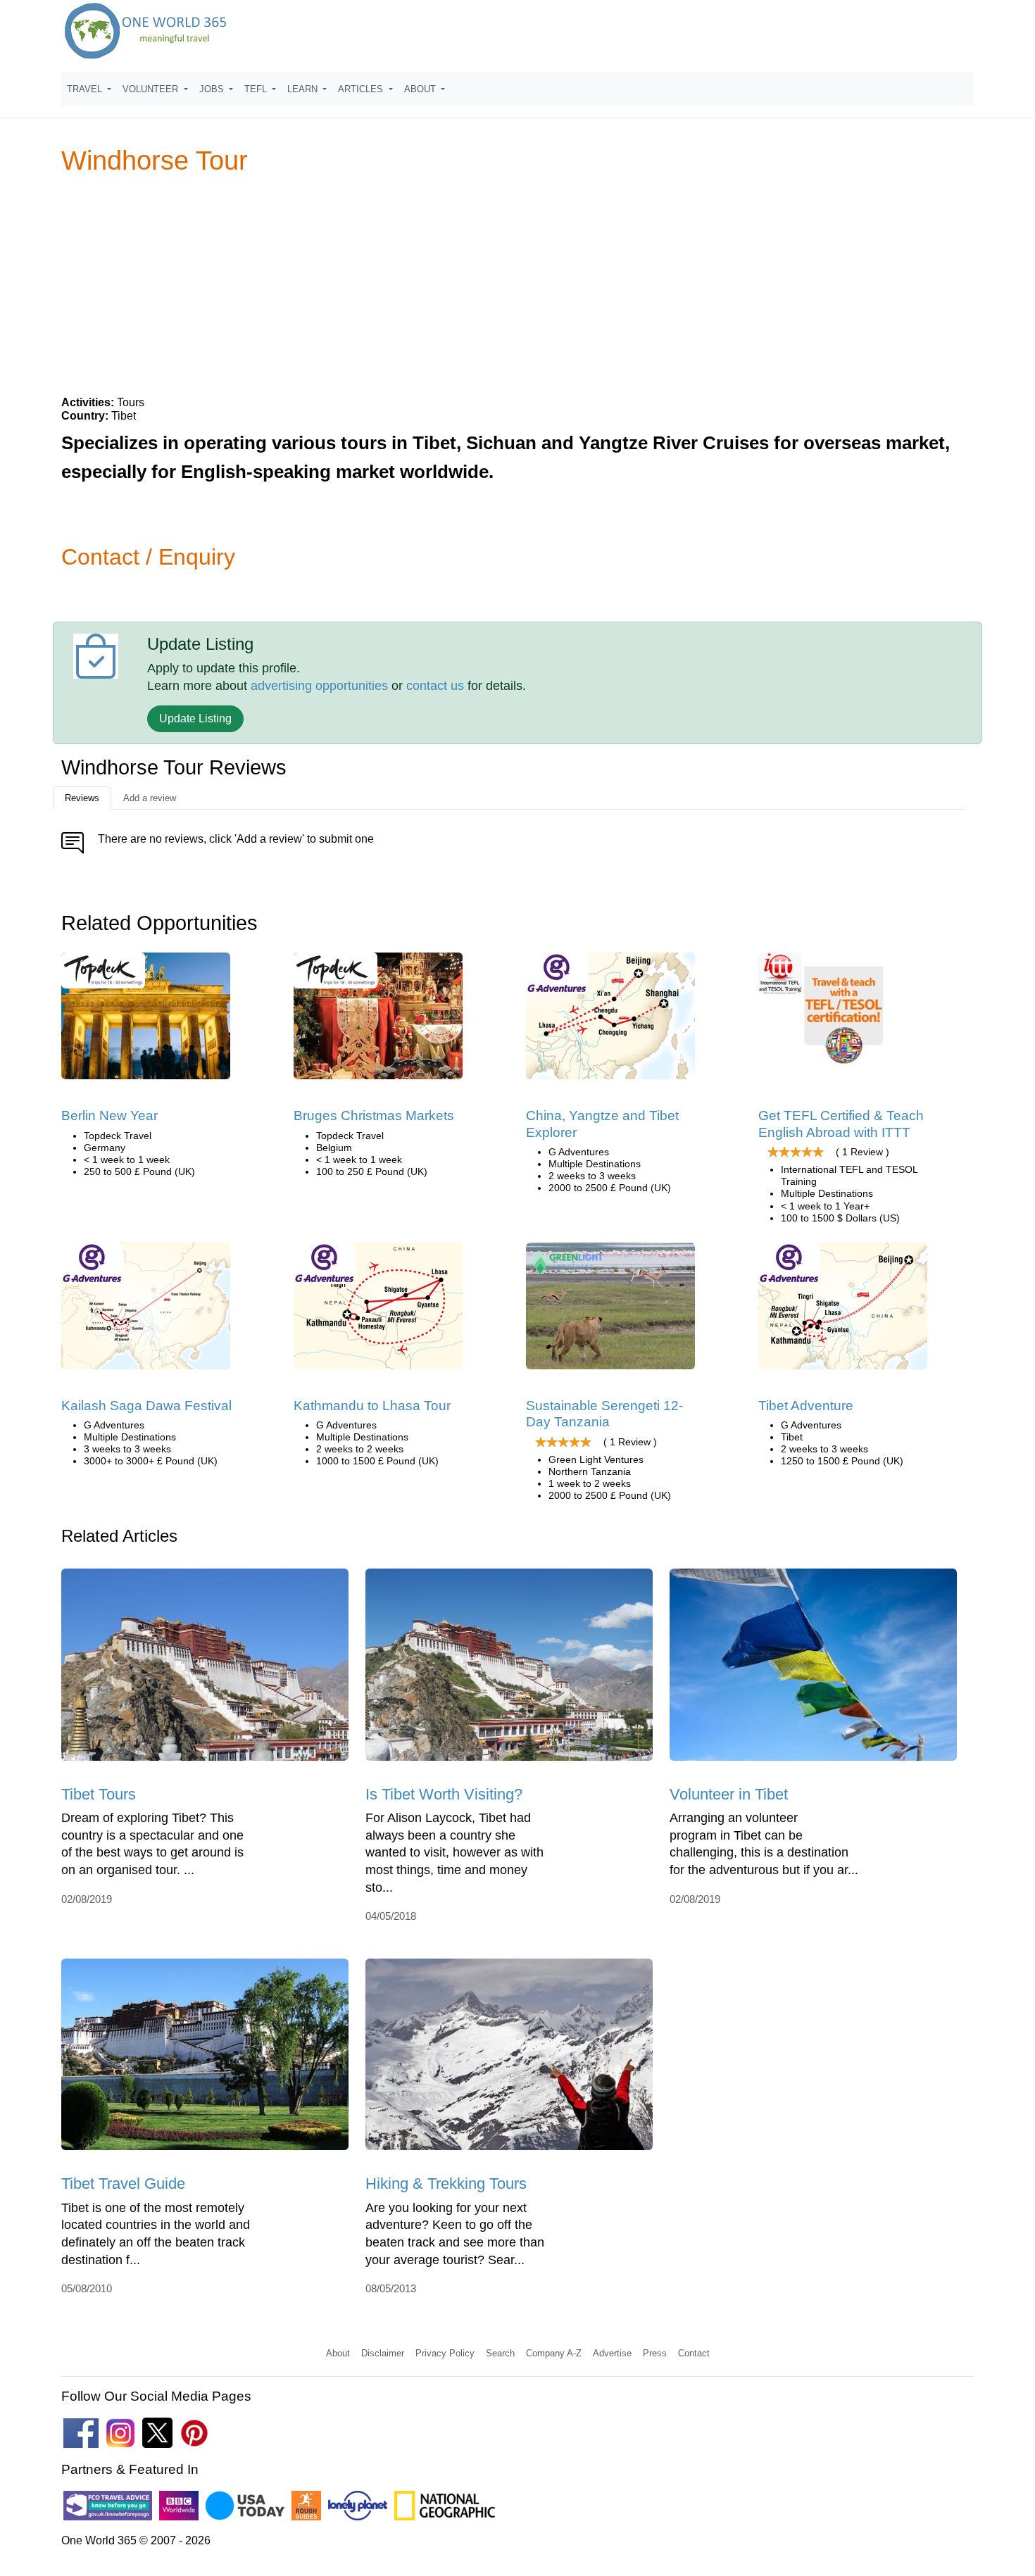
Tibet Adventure (806, 1406)
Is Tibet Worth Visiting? (444, 1794)
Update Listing (195, 718)
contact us (435, 686)
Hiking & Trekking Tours (446, 2184)
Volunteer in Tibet (729, 1794)
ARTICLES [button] (362, 89)
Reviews (82, 798)
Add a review (150, 798)
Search (500, 2353)
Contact (694, 2353)
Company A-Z (554, 2353)
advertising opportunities (319, 686)
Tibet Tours (99, 1794)
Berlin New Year (109, 1116)
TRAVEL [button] (86, 89)
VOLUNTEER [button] (152, 89)
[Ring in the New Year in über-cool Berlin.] (146, 1021)
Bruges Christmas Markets (374, 1116)
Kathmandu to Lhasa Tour (372, 1406)
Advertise (612, 2353)
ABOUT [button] (421, 89)
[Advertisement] (517, 284)
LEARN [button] (304, 89)
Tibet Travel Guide (123, 2184)
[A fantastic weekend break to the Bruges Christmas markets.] (378, 1021)
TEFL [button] (257, 89)
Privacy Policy (445, 2353)
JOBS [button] (213, 89)
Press (655, 2353)
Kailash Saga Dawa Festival (146, 1406)
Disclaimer (383, 2353)
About (338, 2353)
